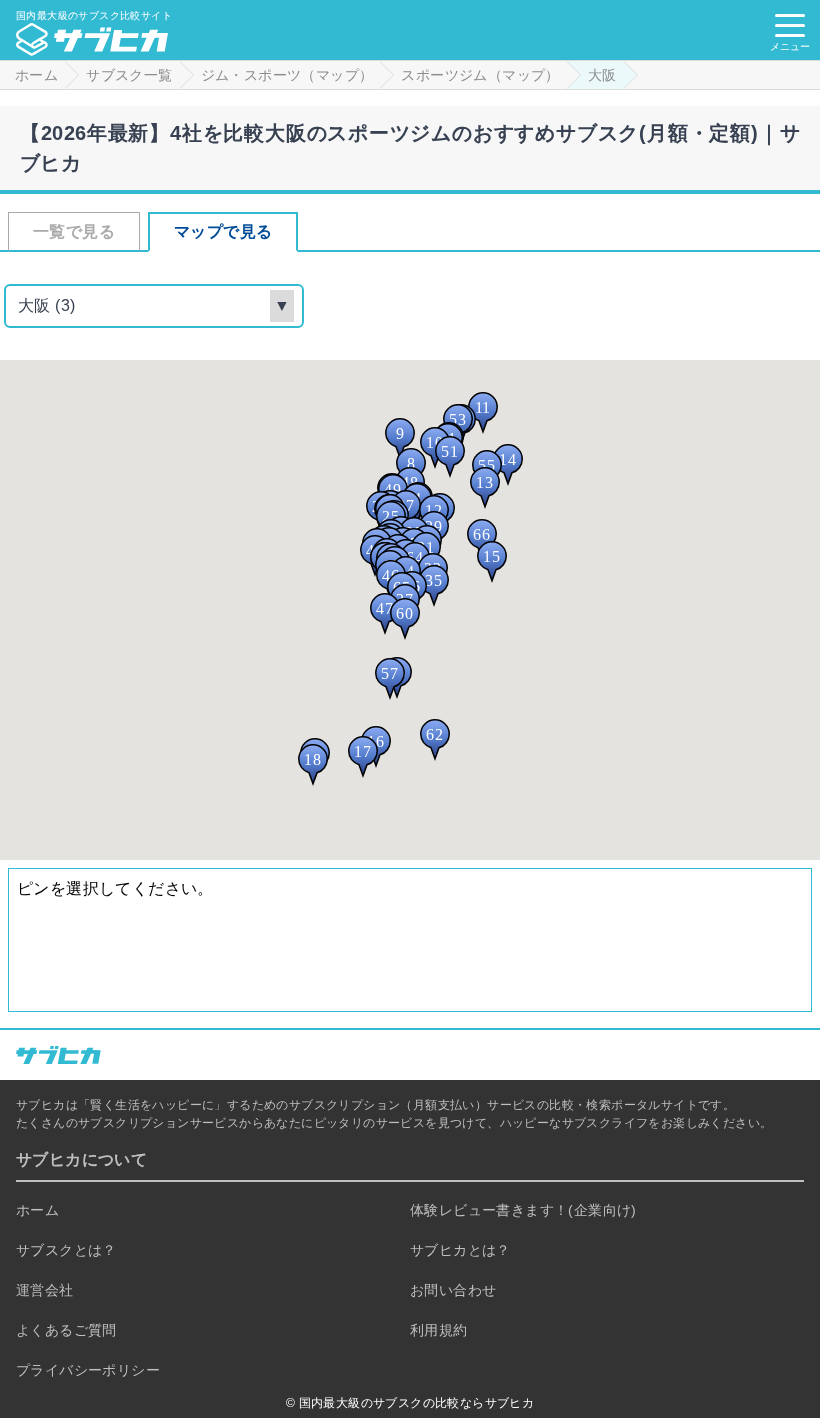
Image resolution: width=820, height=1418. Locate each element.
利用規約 (439, 1330)
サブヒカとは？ (460, 1250)
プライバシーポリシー (88, 1370)
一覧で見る (74, 231)
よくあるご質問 (66, 1330)
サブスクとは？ (66, 1250)
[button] (400, 439)
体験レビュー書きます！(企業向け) (523, 1210)
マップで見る (223, 231)
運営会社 (45, 1290)
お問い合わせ (453, 1290)
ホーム (37, 1210)
